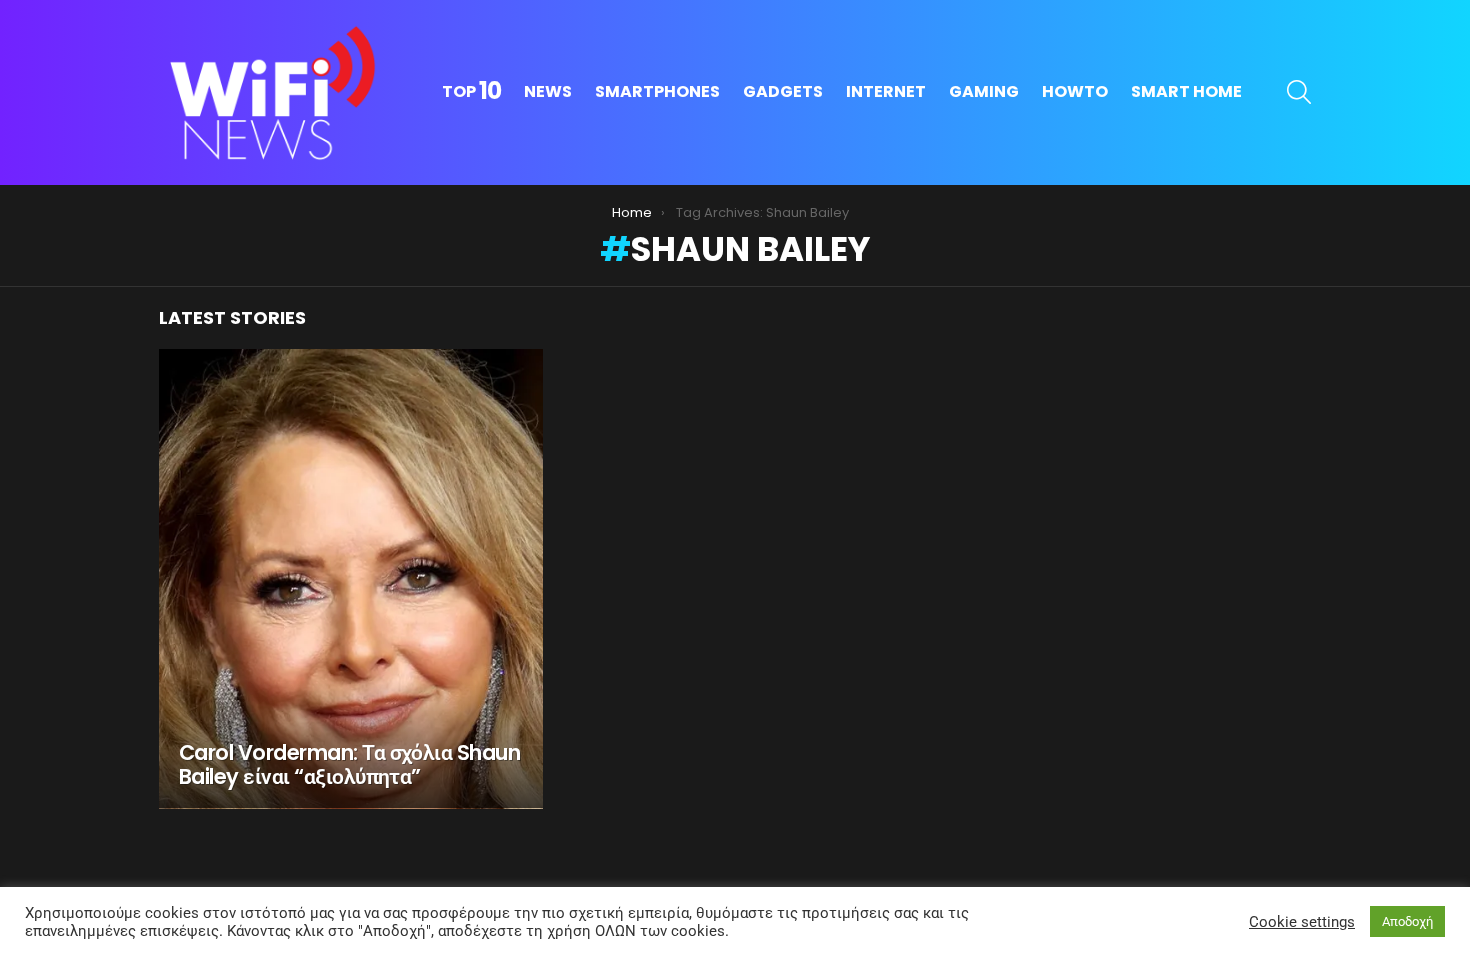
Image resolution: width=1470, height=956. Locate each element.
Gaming (984, 91)
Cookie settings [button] (1302, 922)
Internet (886, 91)
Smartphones (657, 91)
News (548, 91)
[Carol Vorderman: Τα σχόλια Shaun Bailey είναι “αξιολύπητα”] (351, 579)
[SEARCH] (1299, 92)
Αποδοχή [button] (1407, 921)
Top (471, 92)
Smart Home (1186, 91)
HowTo (1075, 91)
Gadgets (783, 91)
